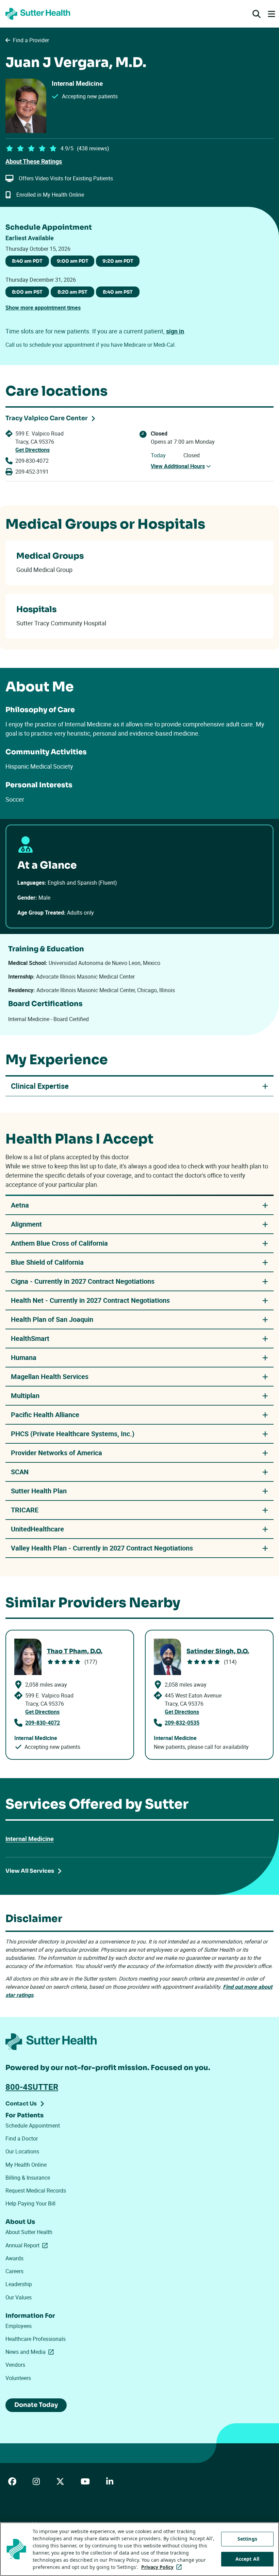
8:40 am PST (118, 292)
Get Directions (32, 450)
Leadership (19, 2284)
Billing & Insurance (28, 2178)
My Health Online (26, 2165)
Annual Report (28, 2245)
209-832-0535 (182, 1723)
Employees (19, 2326)
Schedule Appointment (33, 2126)
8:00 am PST (27, 292)
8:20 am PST (72, 292)
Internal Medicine (30, 1839)
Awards (14, 2258)
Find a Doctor (22, 2138)
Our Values (19, 2297)
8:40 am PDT (27, 261)
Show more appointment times (43, 308)
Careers (14, 2271)
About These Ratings (34, 161)
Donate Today (36, 2405)
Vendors (15, 2365)
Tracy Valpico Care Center (47, 418)
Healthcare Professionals (36, 2339)
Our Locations (22, 2151)
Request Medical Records (36, 2191)
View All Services (30, 1871)
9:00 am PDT (73, 261)
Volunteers (18, 2378)
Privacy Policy (163, 2567)
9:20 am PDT (118, 261)
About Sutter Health (29, 2232)
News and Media (31, 2352)
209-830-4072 (32, 461)
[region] (139, 2549)
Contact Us (21, 2104)
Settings (247, 2539)
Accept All (247, 2559)
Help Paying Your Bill (30, 2203)
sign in (175, 331)
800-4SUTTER (32, 2087)
